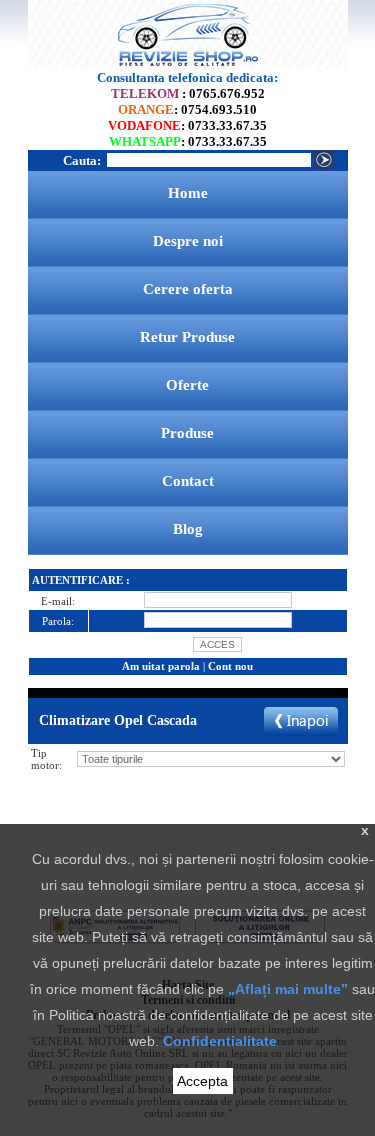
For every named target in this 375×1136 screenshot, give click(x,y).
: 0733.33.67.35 (187, 125)
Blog (188, 529)
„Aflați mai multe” (288, 989)
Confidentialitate (220, 1041)
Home (188, 193)
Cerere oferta (188, 289)
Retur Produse (187, 337)
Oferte (187, 385)
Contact (188, 481)
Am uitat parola (161, 666)
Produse (187, 433)
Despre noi (188, 241)
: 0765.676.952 (188, 93)
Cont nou (230, 666)
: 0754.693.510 (187, 109)
